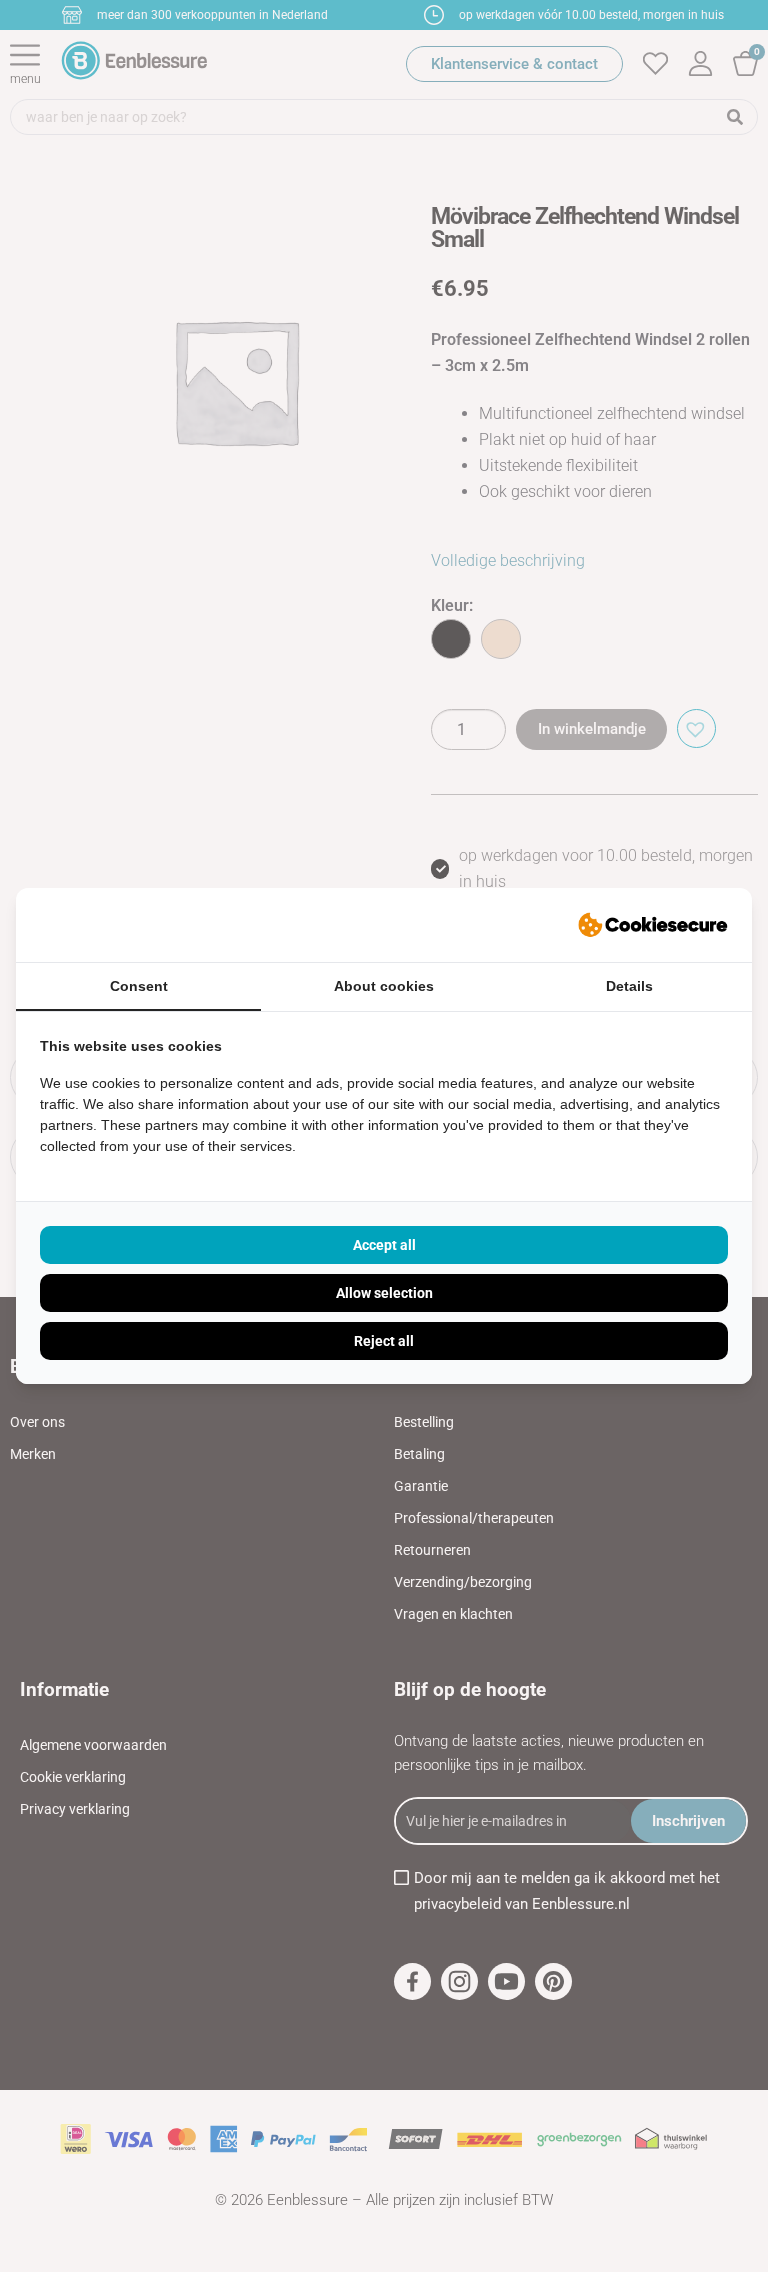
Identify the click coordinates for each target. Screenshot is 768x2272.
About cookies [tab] (384, 986)
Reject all (384, 1341)
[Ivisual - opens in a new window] (653, 925)
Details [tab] (629, 986)
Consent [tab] (139, 986)
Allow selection (384, 1293)
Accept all (384, 1245)
